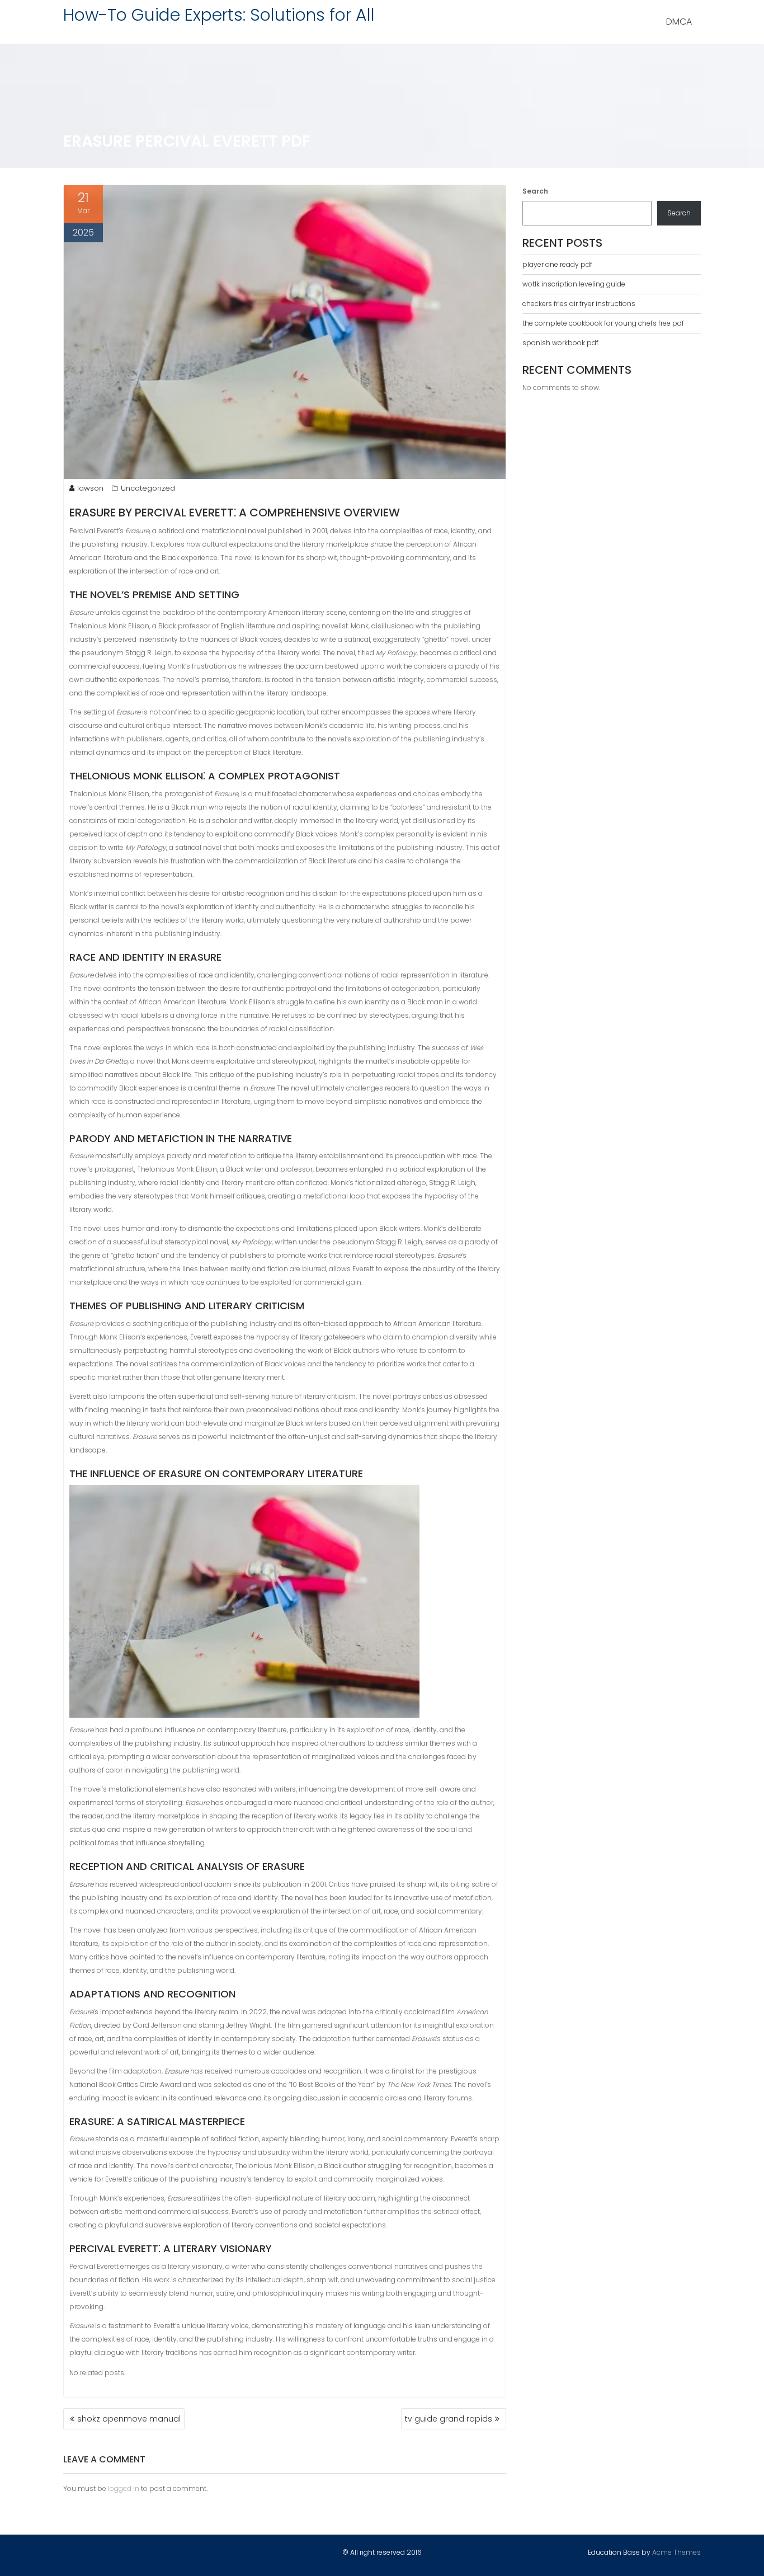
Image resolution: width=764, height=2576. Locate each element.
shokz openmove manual (129, 2419)
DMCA (679, 22)
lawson (90, 488)
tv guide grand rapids (449, 2419)
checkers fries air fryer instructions (579, 304)
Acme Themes (676, 2552)
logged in (124, 2488)
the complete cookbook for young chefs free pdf (603, 323)
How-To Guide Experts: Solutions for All (219, 15)
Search (535, 191)
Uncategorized (148, 488)
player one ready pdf (557, 264)
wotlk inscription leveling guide (574, 284)
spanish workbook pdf (560, 343)
